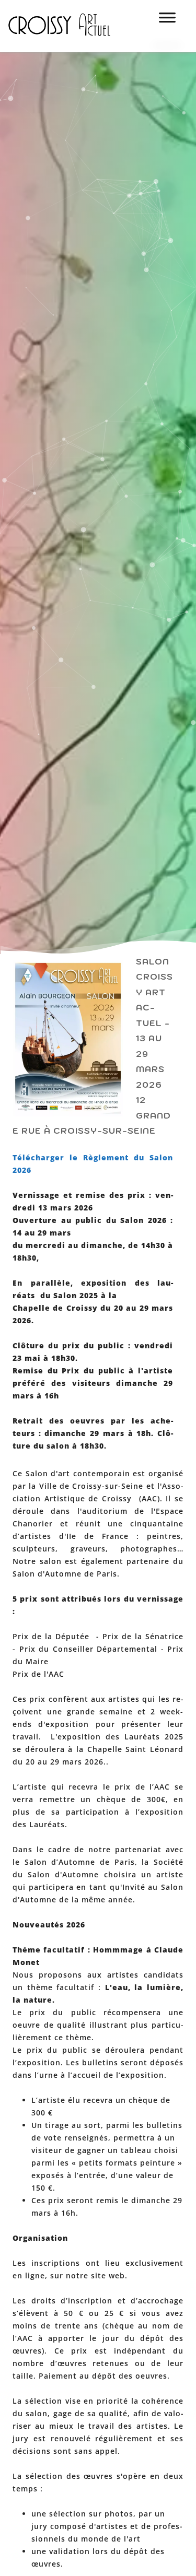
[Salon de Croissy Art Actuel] (67, 47)
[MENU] (167, 21)
